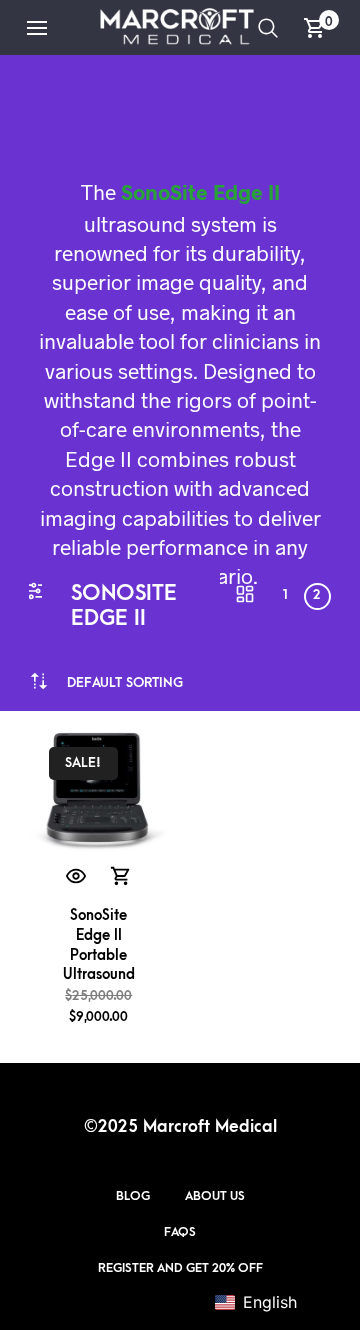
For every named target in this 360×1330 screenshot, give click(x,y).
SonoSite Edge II (200, 191)
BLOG (133, 1196)
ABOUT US (215, 1196)
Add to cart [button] (122, 877)
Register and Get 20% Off (180, 1268)
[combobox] (125, 682)
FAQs (180, 1232)
